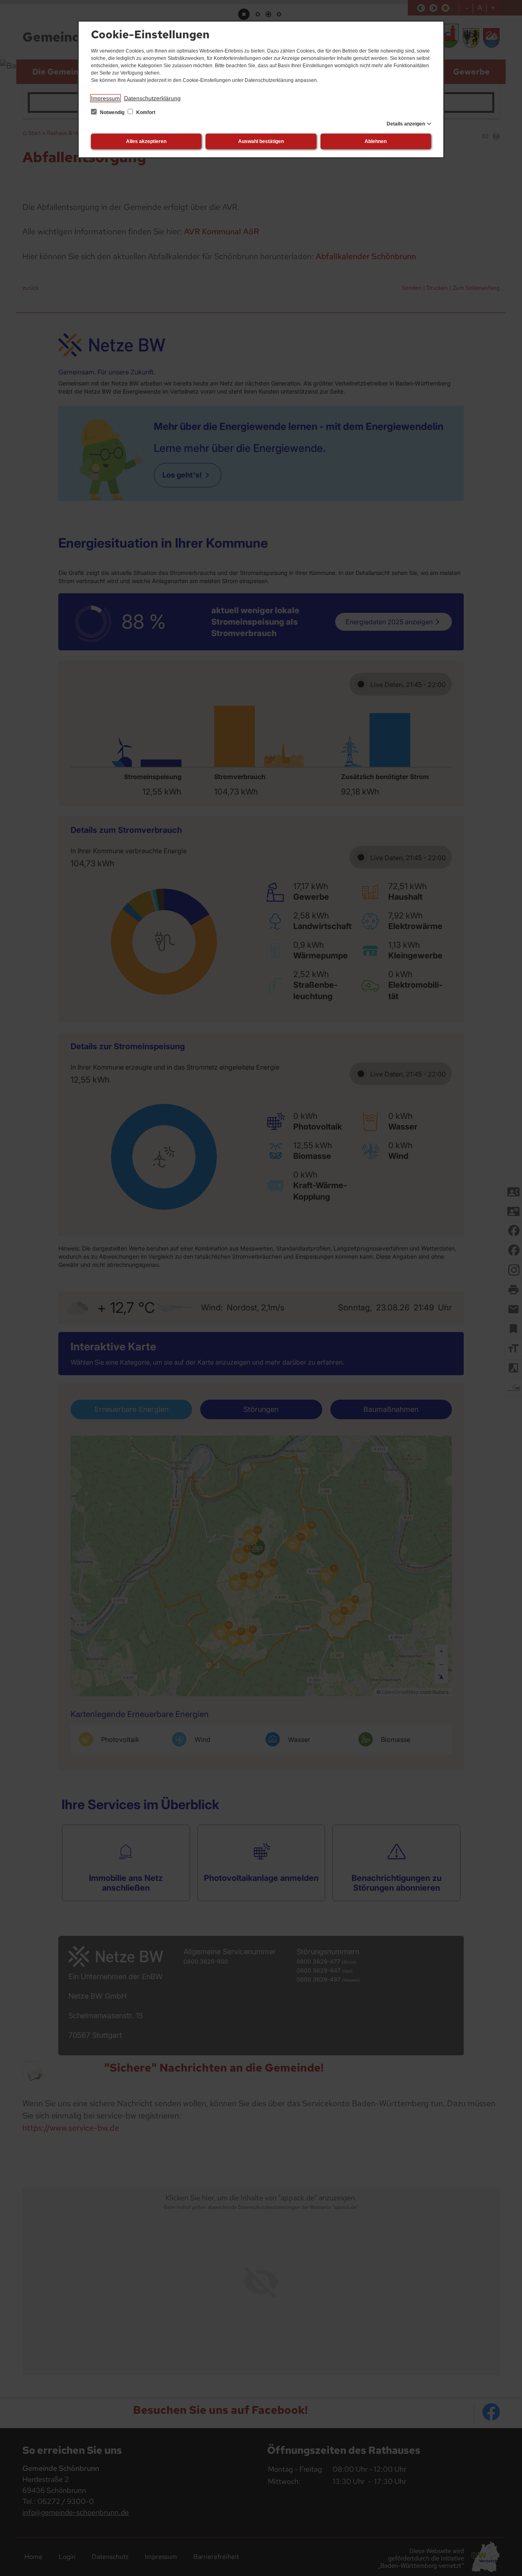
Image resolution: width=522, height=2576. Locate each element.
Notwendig (112, 112)
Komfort (145, 112)
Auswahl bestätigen (261, 141)
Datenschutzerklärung (152, 98)
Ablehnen (376, 141)
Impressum (105, 98)
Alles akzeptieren (146, 141)
